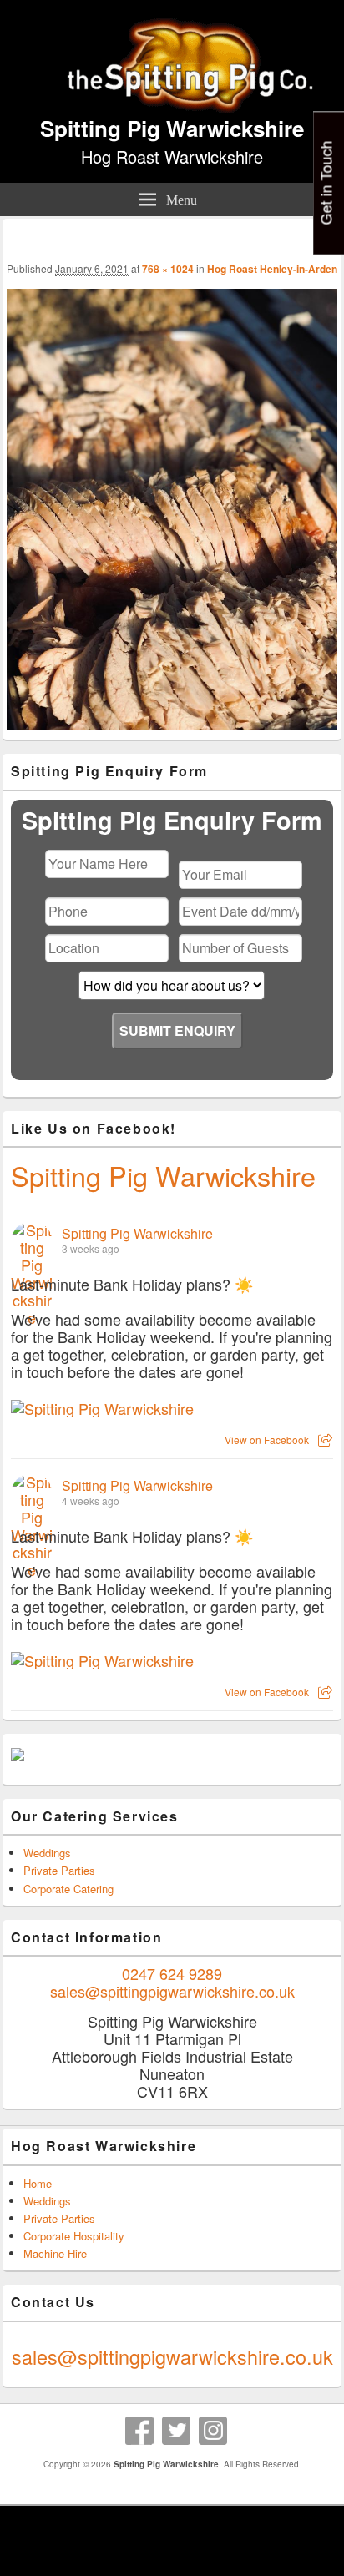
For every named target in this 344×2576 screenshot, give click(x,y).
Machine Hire (55, 2253)
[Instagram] (213, 2431)
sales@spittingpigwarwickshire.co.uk (172, 1991)
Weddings (47, 1853)
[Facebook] (139, 2431)
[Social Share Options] (325, 1440)
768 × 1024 (168, 269)
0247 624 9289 (172, 1973)
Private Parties (59, 1870)
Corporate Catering (68, 1889)
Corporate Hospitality (74, 2236)
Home (38, 2183)
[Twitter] (176, 2431)
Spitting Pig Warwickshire (172, 128)
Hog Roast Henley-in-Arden (272, 269)
